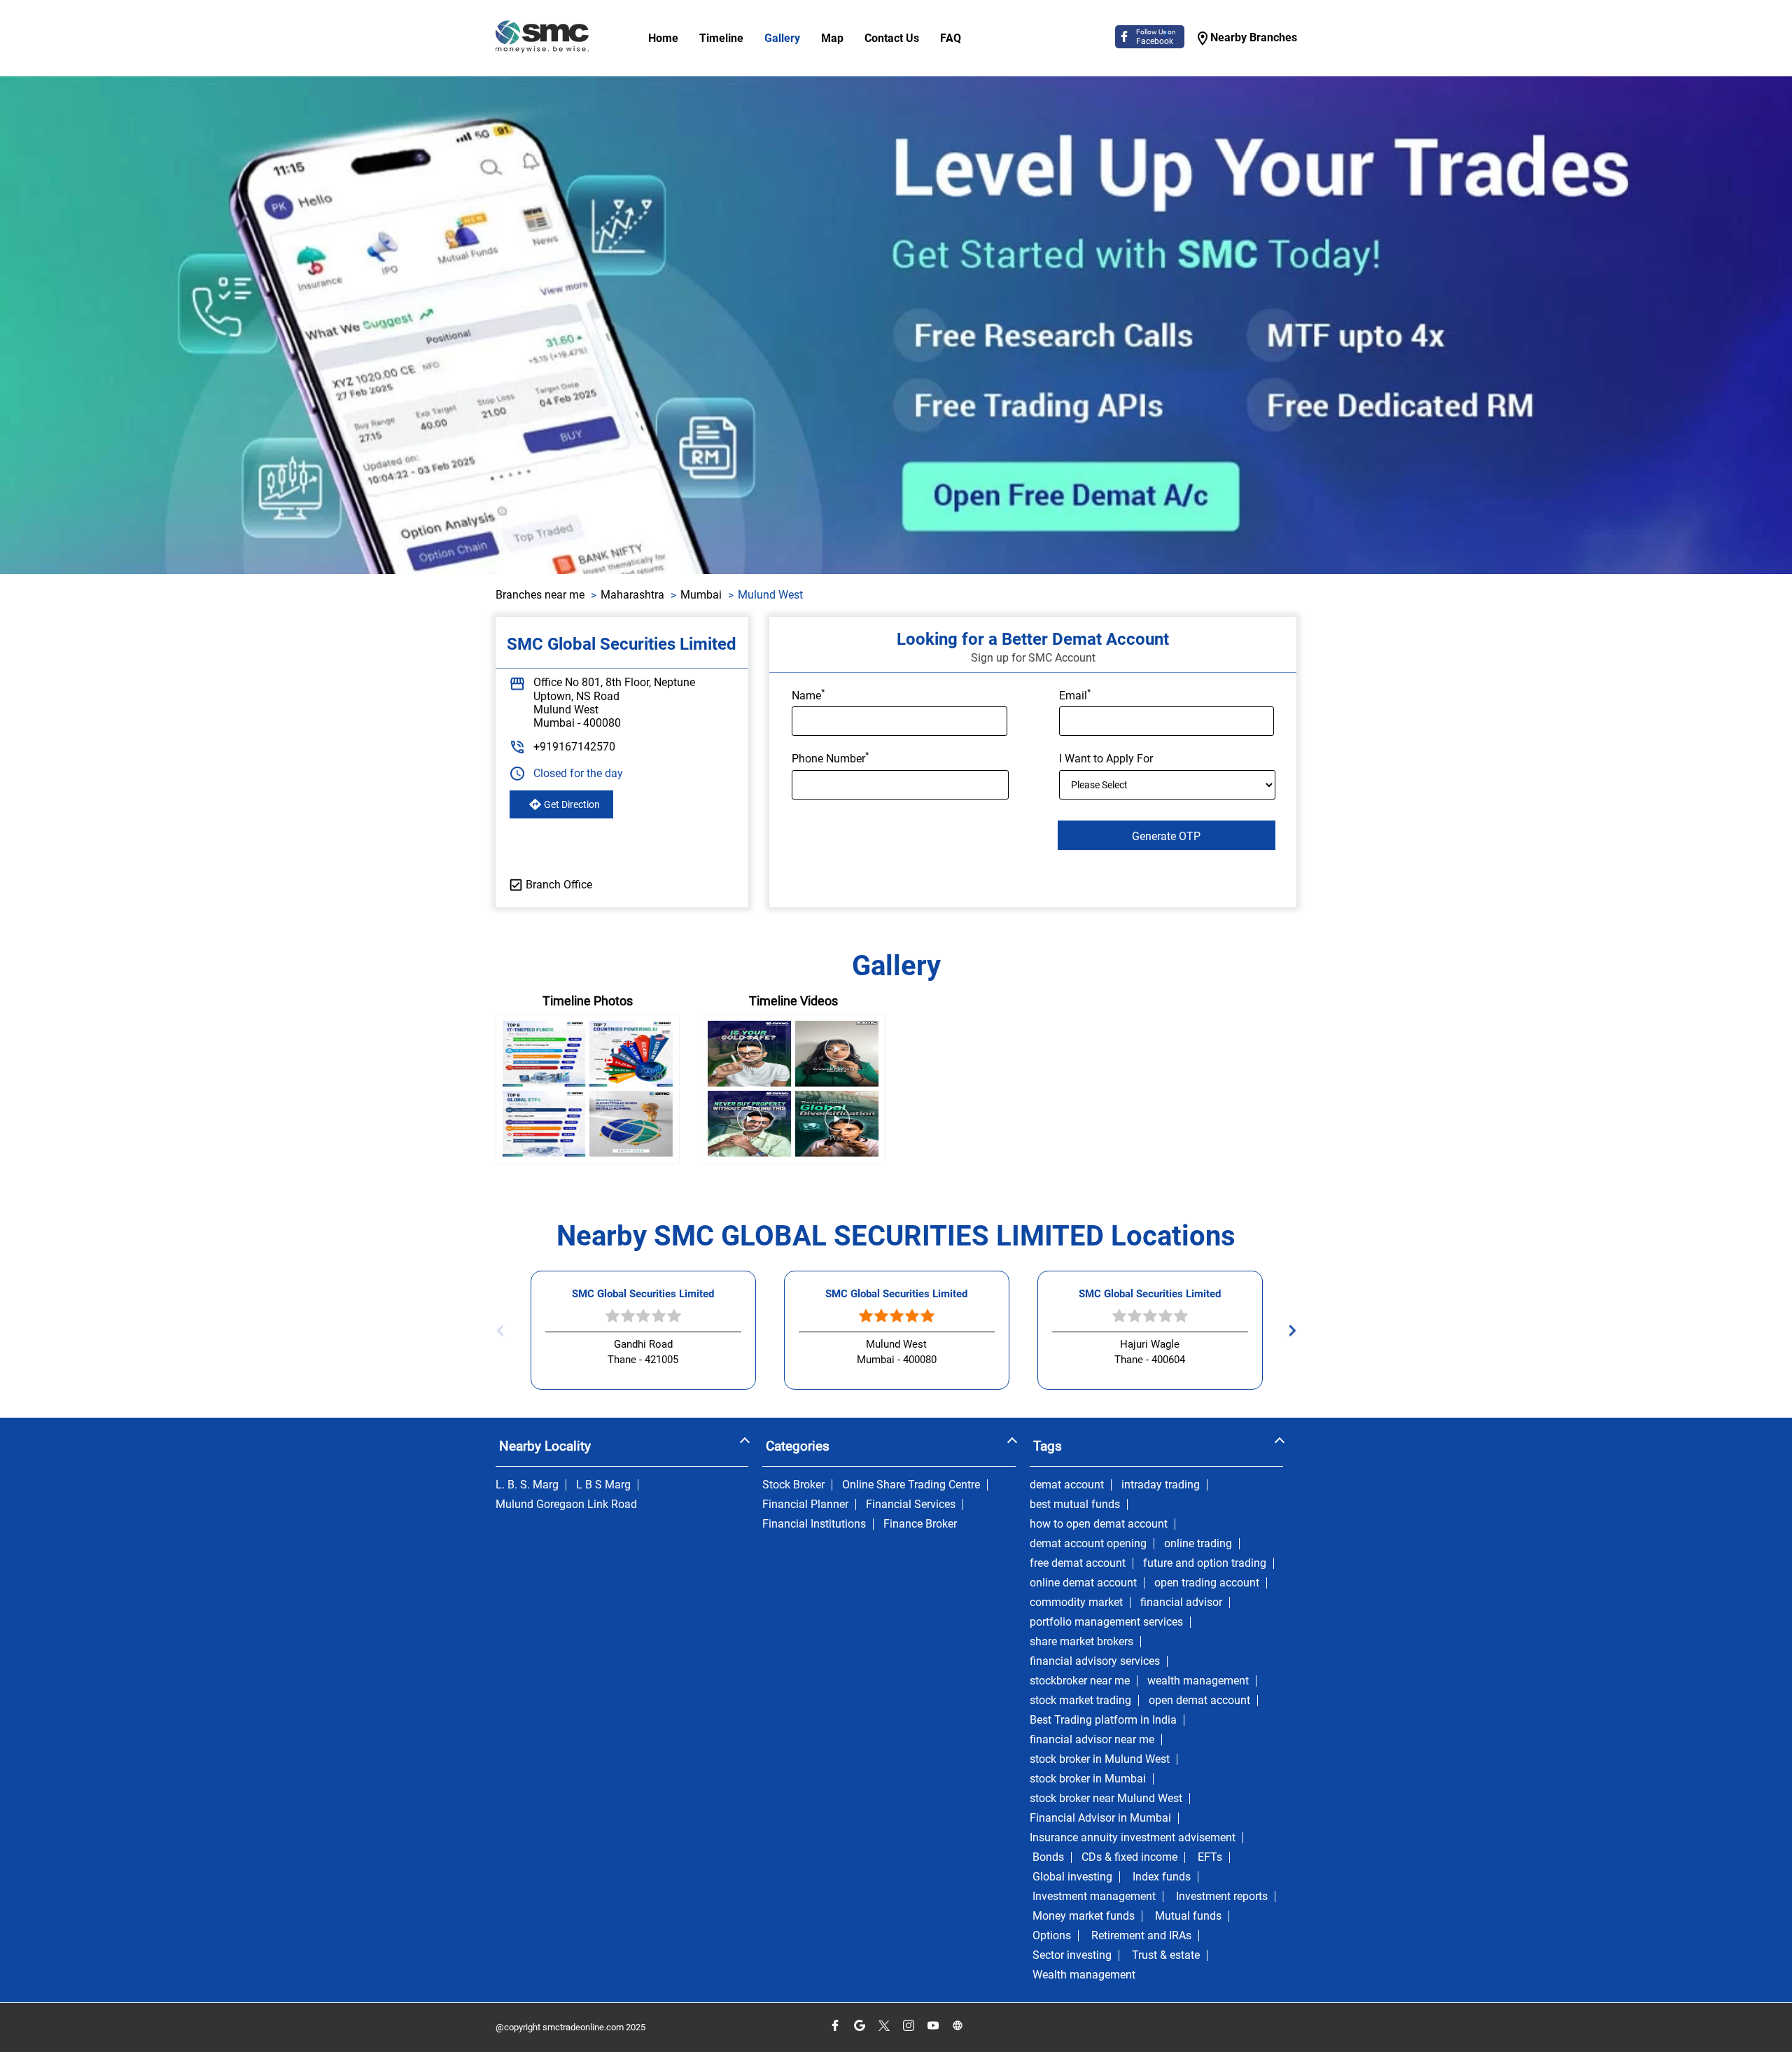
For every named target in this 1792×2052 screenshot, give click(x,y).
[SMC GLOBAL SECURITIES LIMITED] (542, 38)
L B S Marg (603, 1485)
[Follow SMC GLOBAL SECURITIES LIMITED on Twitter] (884, 2026)
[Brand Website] (957, 2026)
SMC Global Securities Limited (643, 1294)
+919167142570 (574, 747)
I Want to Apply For (1106, 759)
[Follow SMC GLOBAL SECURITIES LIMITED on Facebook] (835, 2026)
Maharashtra (632, 595)
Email (1075, 695)
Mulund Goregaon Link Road (566, 1505)
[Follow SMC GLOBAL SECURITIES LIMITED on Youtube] (933, 2026)
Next (1288, 1331)
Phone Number (831, 758)
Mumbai (701, 595)
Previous (504, 1331)
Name (808, 695)
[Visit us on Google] (859, 2026)
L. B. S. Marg (527, 1485)
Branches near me (540, 595)
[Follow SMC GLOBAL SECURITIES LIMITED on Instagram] (908, 2026)
